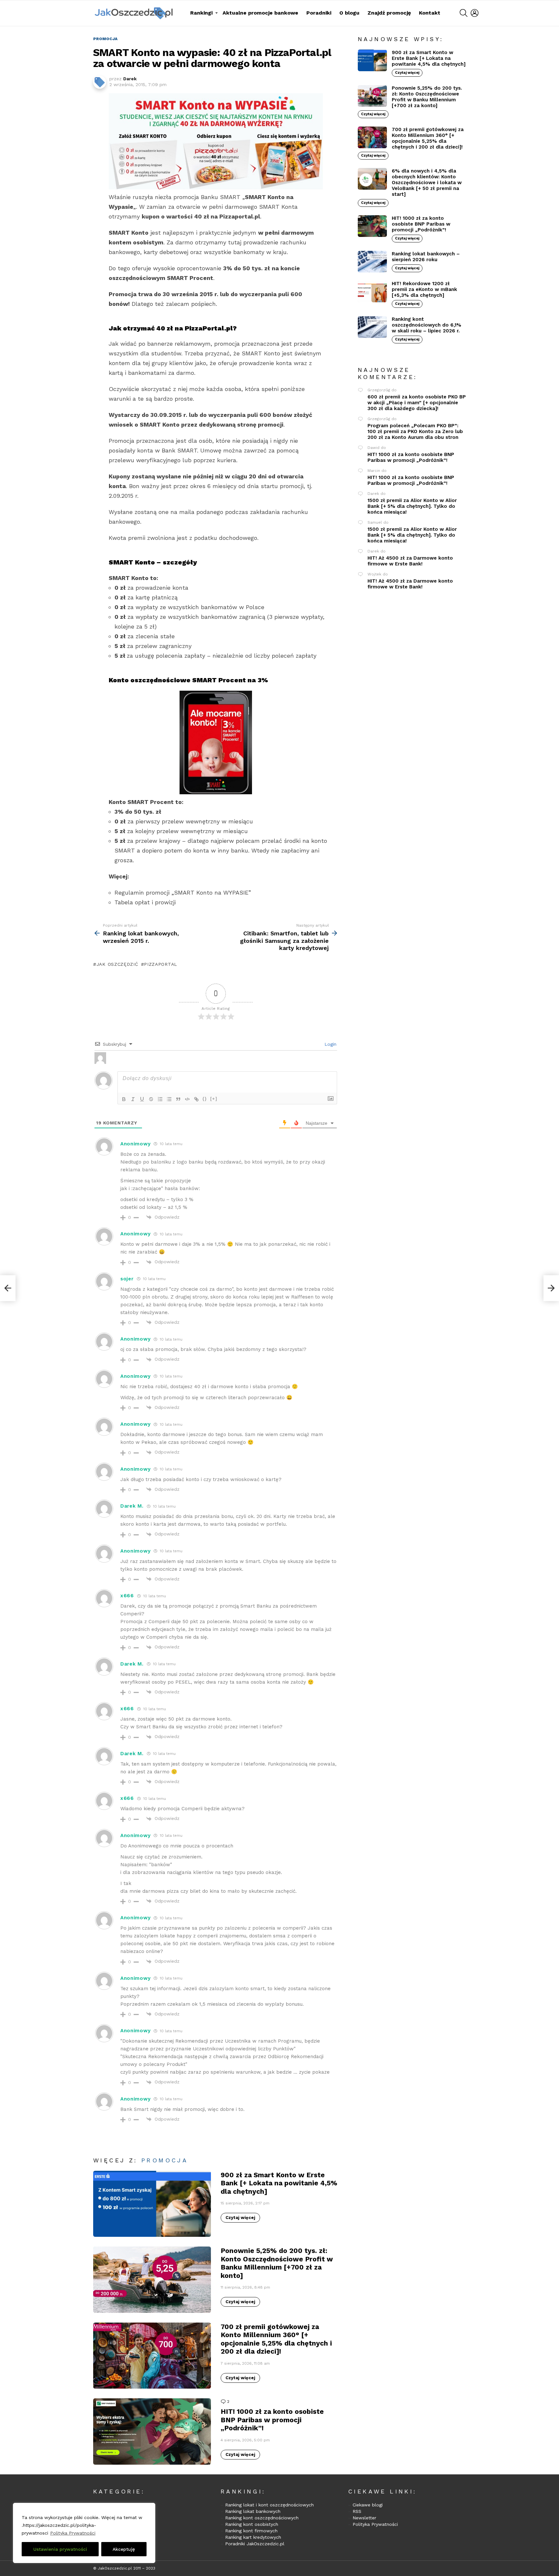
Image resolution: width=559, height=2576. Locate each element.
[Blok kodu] (187, 1099)
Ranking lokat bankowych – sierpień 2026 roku (426, 257)
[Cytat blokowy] (178, 1099)
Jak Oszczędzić (117, 964)
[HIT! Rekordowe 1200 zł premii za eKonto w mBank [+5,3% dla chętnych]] (372, 292)
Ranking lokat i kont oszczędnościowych (269, 2505)
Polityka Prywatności (73, 2533)
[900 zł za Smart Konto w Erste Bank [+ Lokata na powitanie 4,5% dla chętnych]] (152, 2204)
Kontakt (430, 13)
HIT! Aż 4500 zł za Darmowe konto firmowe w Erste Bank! (410, 561)
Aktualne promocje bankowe (260, 13)
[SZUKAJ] (464, 13)
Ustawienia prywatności (60, 2549)
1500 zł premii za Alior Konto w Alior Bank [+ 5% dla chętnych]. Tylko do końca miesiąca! (412, 506)
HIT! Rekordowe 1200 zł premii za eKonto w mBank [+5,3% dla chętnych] (424, 289)
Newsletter (364, 2518)
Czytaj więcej (240, 2218)
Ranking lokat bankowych (253, 2511)
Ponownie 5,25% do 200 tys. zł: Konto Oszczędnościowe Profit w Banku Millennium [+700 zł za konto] (277, 2263)
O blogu (349, 13)
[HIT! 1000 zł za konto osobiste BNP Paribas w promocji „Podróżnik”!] (152, 2431)
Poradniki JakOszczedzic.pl (255, 2544)
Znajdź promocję (389, 13)
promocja (165, 2160)
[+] (214, 1099)
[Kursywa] (133, 1099)
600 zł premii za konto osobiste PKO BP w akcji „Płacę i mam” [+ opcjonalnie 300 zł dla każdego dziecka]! (417, 403)
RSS (357, 2511)
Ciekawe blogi (368, 2505)
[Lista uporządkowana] (160, 1099)
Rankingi (201, 13)
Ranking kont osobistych (252, 2524)
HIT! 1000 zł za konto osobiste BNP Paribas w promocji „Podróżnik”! (272, 2420)
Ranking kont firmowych (251, 2531)
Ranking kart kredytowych (253, 2537)
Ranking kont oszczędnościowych (262, 2518)
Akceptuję (124, 2549)
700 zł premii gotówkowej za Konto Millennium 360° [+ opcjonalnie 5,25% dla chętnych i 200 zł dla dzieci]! (276, 2339)
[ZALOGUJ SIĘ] (475, 13)
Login (330, 1044)
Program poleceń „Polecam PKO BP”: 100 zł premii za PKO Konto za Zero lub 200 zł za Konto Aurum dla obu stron (415, 431)
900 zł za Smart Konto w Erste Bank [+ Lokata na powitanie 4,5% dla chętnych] (279, 2183)
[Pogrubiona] (124, 1099)
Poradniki (319, 13)
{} (205, 1099)
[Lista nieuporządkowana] (169, 1099)
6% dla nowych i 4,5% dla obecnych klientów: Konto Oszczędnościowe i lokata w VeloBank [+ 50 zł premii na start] (427, 183)
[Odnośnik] (196, 1099)
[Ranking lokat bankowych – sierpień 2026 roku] (372, 262)
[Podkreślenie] (142, 1099)
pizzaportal (161, 964)
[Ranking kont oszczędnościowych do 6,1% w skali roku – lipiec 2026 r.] (372, 327)
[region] (84, 2533)
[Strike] (151, 1099)
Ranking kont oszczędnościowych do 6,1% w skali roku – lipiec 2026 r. (427, 325)
